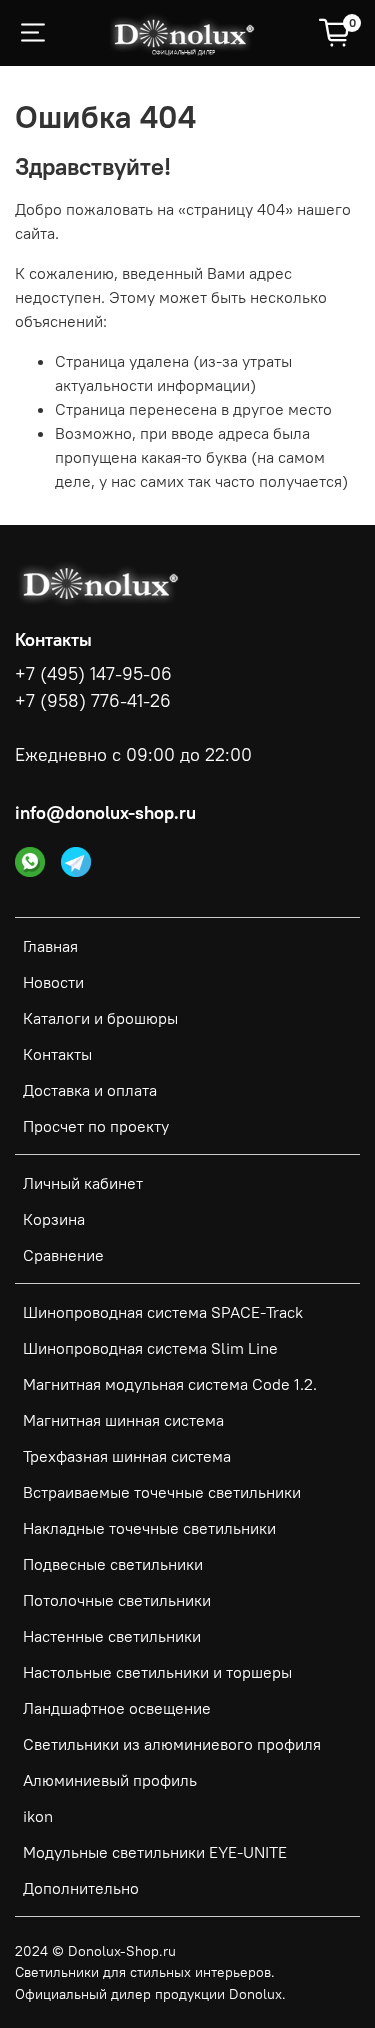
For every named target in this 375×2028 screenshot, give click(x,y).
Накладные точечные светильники (149, 1528)
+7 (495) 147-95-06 (93, 674)
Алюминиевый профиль (110, 1780)
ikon (38, 1816)
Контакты (57, 1054)
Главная (50, 946)
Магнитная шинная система (123, 1420)
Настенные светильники (112, 1636)
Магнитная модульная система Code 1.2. (170, 1384)
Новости (53, 982)
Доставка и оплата (90, 1090)
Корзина (54, 1219)
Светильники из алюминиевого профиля (172, 1744)
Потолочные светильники (117, 1600)
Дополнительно (81, 1888)
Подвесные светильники (113, 1564)
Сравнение (63, 1255)
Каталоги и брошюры (100, 1018)
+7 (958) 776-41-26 (93, 701)
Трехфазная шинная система (127, 1456)
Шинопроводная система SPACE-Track (163, 1312)
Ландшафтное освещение (117, 1708)
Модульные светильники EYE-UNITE (155, 1852)
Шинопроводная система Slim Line (150, 1348)
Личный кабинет (83, 1183)
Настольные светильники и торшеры (157, 1672)
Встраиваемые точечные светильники (162, 1492)
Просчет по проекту (96, 1126)
